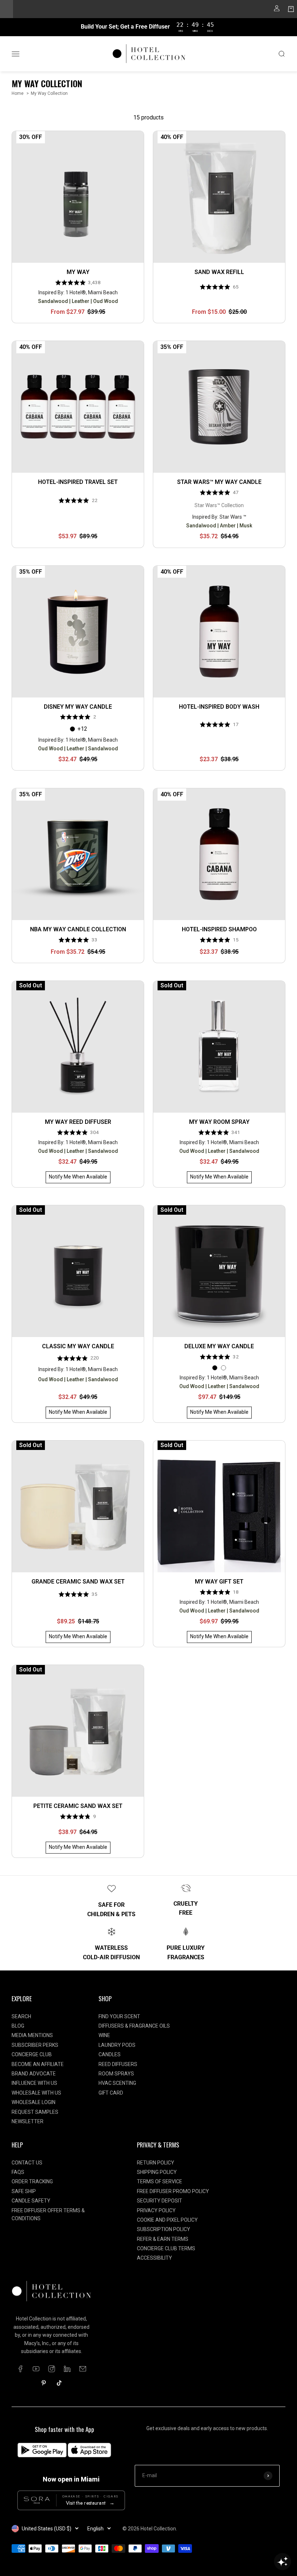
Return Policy (156, 2163)
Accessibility (154, 2258)
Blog (18, 2026)
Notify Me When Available (78, 1177)
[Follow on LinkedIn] (67, 2369)
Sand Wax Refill (219, 272)
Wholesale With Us (36, 2093)
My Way (78, 272)
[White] (223, 1368)
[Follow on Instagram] (52, 2369)
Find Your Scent (119, 2016)
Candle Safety (31, 2201)
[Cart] (291, 10)
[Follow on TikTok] (59, 2383)
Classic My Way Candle (78, 1346)
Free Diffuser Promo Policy (173, 2191)
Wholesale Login (34, 2102)
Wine (104, 2035)
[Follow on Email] (83, 2369)
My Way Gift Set (219, 1582)
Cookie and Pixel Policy (167, 2220)
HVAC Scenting (117, 2083)
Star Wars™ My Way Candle (219, 482)
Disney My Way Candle (78, 707)
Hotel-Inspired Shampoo (219, 929)
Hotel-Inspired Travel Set (78, 482)
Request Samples (35, 2112)
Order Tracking (32, 2181)
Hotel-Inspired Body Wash (219, 707)
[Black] (72, 729)
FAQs (18, 2172)
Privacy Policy (156, 2210)
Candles (110, 2054)
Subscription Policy (164, 2229)
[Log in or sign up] (277, 10)
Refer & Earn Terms (163, 2239)
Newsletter (28, 2121)
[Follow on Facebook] (20, 2369)
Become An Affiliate (38, 2064)
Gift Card (111, 2093)
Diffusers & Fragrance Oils (134, 2026)
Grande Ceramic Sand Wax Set (78, 1582)
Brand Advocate (34, 2074)
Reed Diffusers (118, 2064)
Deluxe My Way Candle (219, 1346)
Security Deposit (160, 2201)
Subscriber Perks (35, 2045)
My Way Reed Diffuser (78, 1122)
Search (21, 2016)
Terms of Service (160, 2181)
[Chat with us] (283, 2562)
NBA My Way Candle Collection (78, 929)
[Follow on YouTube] (36, 2369)
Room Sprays (116, 2074)
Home (18, 93)
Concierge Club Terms (166, 2248)
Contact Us (27, 2163)
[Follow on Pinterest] (44, 2383)
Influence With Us (34, 2083)
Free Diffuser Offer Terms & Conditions (48, 2214)
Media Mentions (32, 2035)
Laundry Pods (117, 2045)
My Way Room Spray (219, 1122)
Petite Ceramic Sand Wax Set (78, 1806)
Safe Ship (24, 2191)
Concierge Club (32, 2054)
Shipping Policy (157, 2172)
